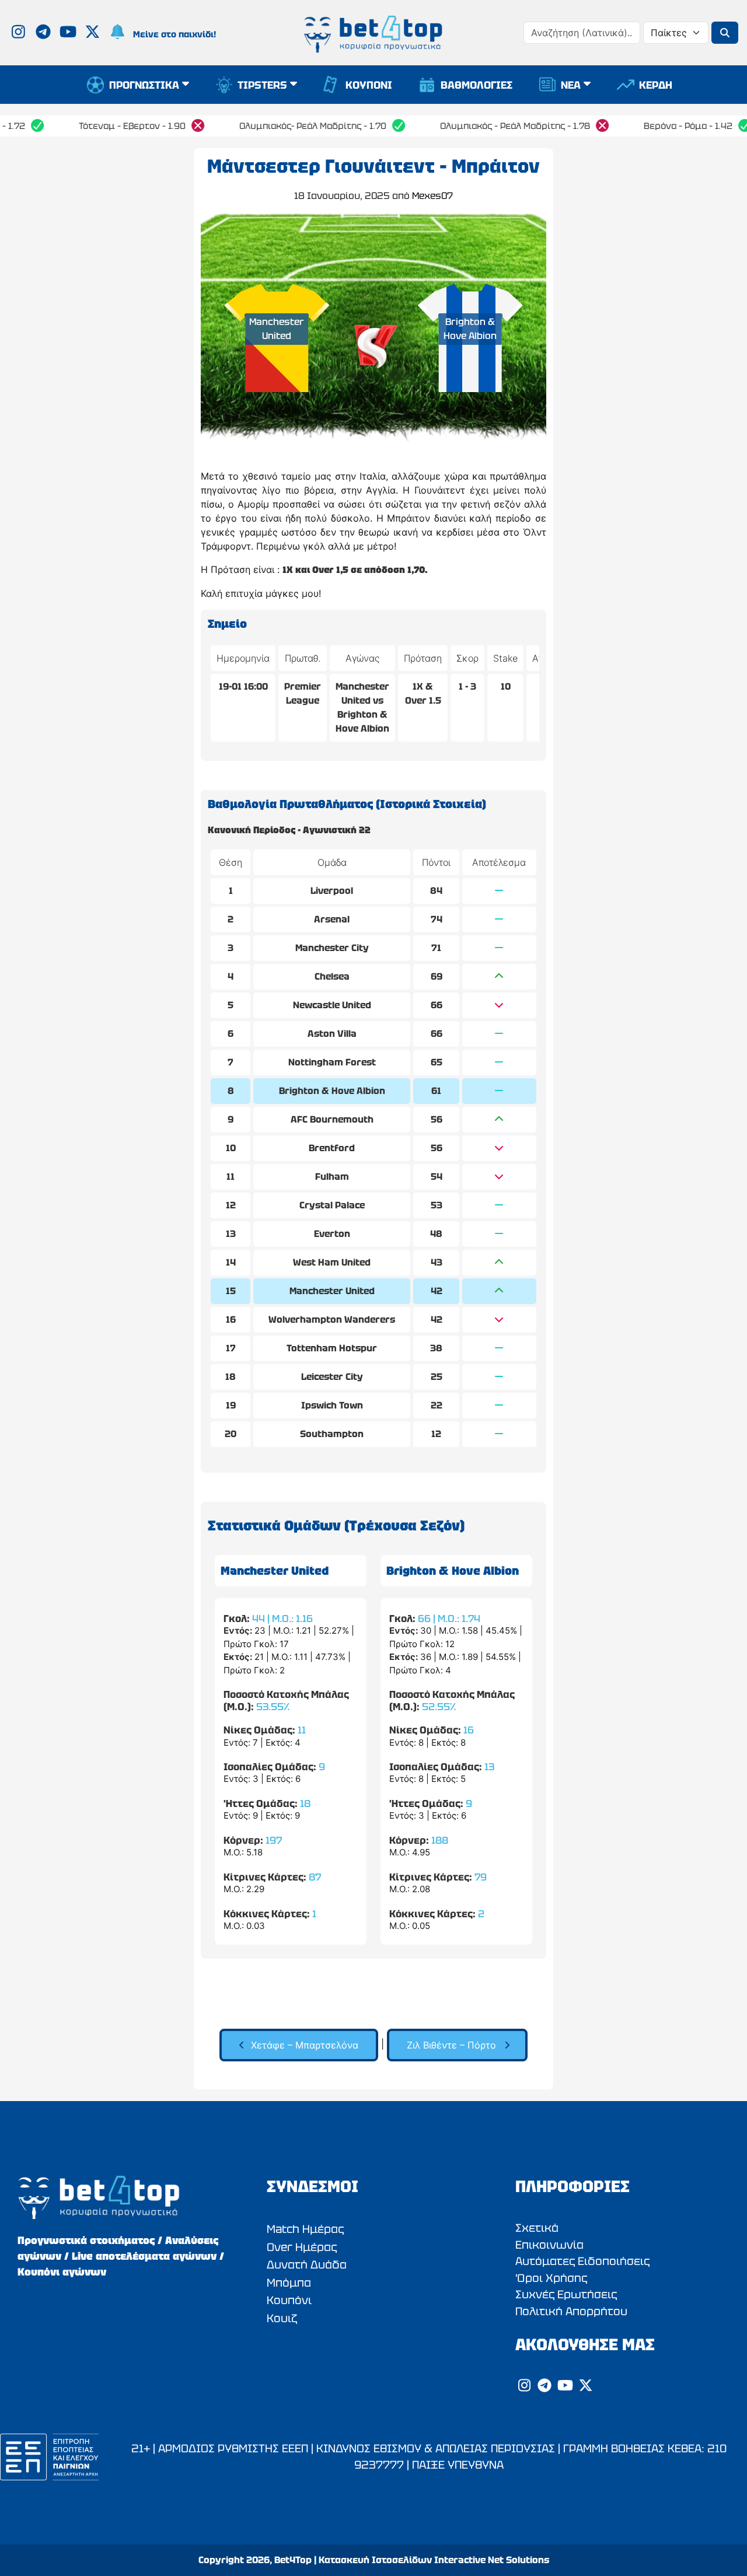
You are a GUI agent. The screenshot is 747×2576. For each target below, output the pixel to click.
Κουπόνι (369, 85)
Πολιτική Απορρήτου (571, 2311)
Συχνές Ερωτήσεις (566, 2294)
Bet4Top (293, 2560)
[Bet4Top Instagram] (20, 34)
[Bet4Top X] (95, 34)
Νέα (571, 85)
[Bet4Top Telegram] (45, 34)
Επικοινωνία (549, 2245)
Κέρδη (656, 85)
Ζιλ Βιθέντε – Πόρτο (451, 2045)
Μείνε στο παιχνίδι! (174, 34)
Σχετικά (537, 2228)
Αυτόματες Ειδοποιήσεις (582, 2261)
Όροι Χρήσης (551, 2278)
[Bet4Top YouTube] (69, 34)
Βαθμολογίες (477, 85)
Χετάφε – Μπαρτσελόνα (305, 2045)
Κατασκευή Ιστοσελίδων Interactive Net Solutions (434, 2560)
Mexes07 (432, 196)
